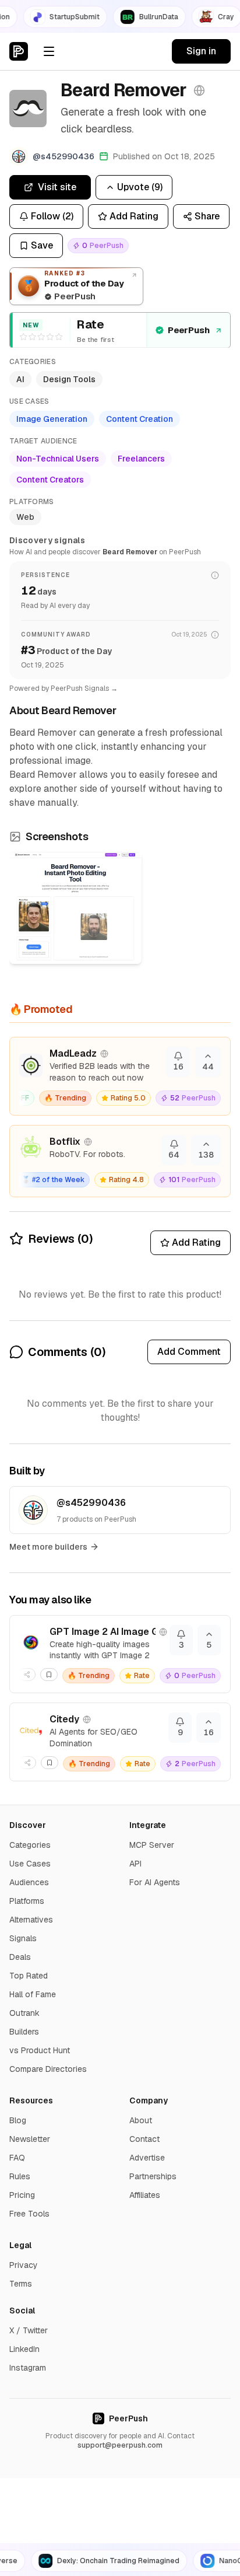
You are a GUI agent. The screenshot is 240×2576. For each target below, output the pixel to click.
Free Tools (29, 2214)
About (141, 2120)
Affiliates (145, 2195)
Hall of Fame (33, 1994)
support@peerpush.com (120, 2445)
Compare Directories (48, 2069)
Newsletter (30, 2139)
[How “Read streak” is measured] (215, 575)
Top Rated (29, 1976)
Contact (144, 2139)
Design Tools (69, 379)
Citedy (64, 1719)
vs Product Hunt (40, 2050)
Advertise (147, 2158)
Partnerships (153, 2176)
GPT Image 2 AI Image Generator (103, 1632)
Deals (20, 1957)
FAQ (17, 2158)
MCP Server (152, 1845)
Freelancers (141, 459)
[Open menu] (49, 51)
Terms (21, 2284)
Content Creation (140, 419)
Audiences (29, 1882)
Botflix (65, 1142)
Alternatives (31, 1920)
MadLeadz (73, 1053)
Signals (23, 1938)
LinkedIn (24, 2349)
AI (20, 379)
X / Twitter (29, 2330)
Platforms (27, 1901)
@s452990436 (91, 1503)
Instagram (28, 2368)
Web (25, 517)
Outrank (24, 2013)
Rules (20, 2176)
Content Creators (50, 480)
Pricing (22, 2195)
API (135, 1864)
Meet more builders (48, 1547)
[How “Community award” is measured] (215, 635)
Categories (30, 1845)
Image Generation (52, 419)
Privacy (24, 2265)
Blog (18, 2120)
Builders (24, 2032)
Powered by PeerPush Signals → (63, 688)
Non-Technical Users (58, 459)
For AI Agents (155, 1882)
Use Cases (30, 1864)
